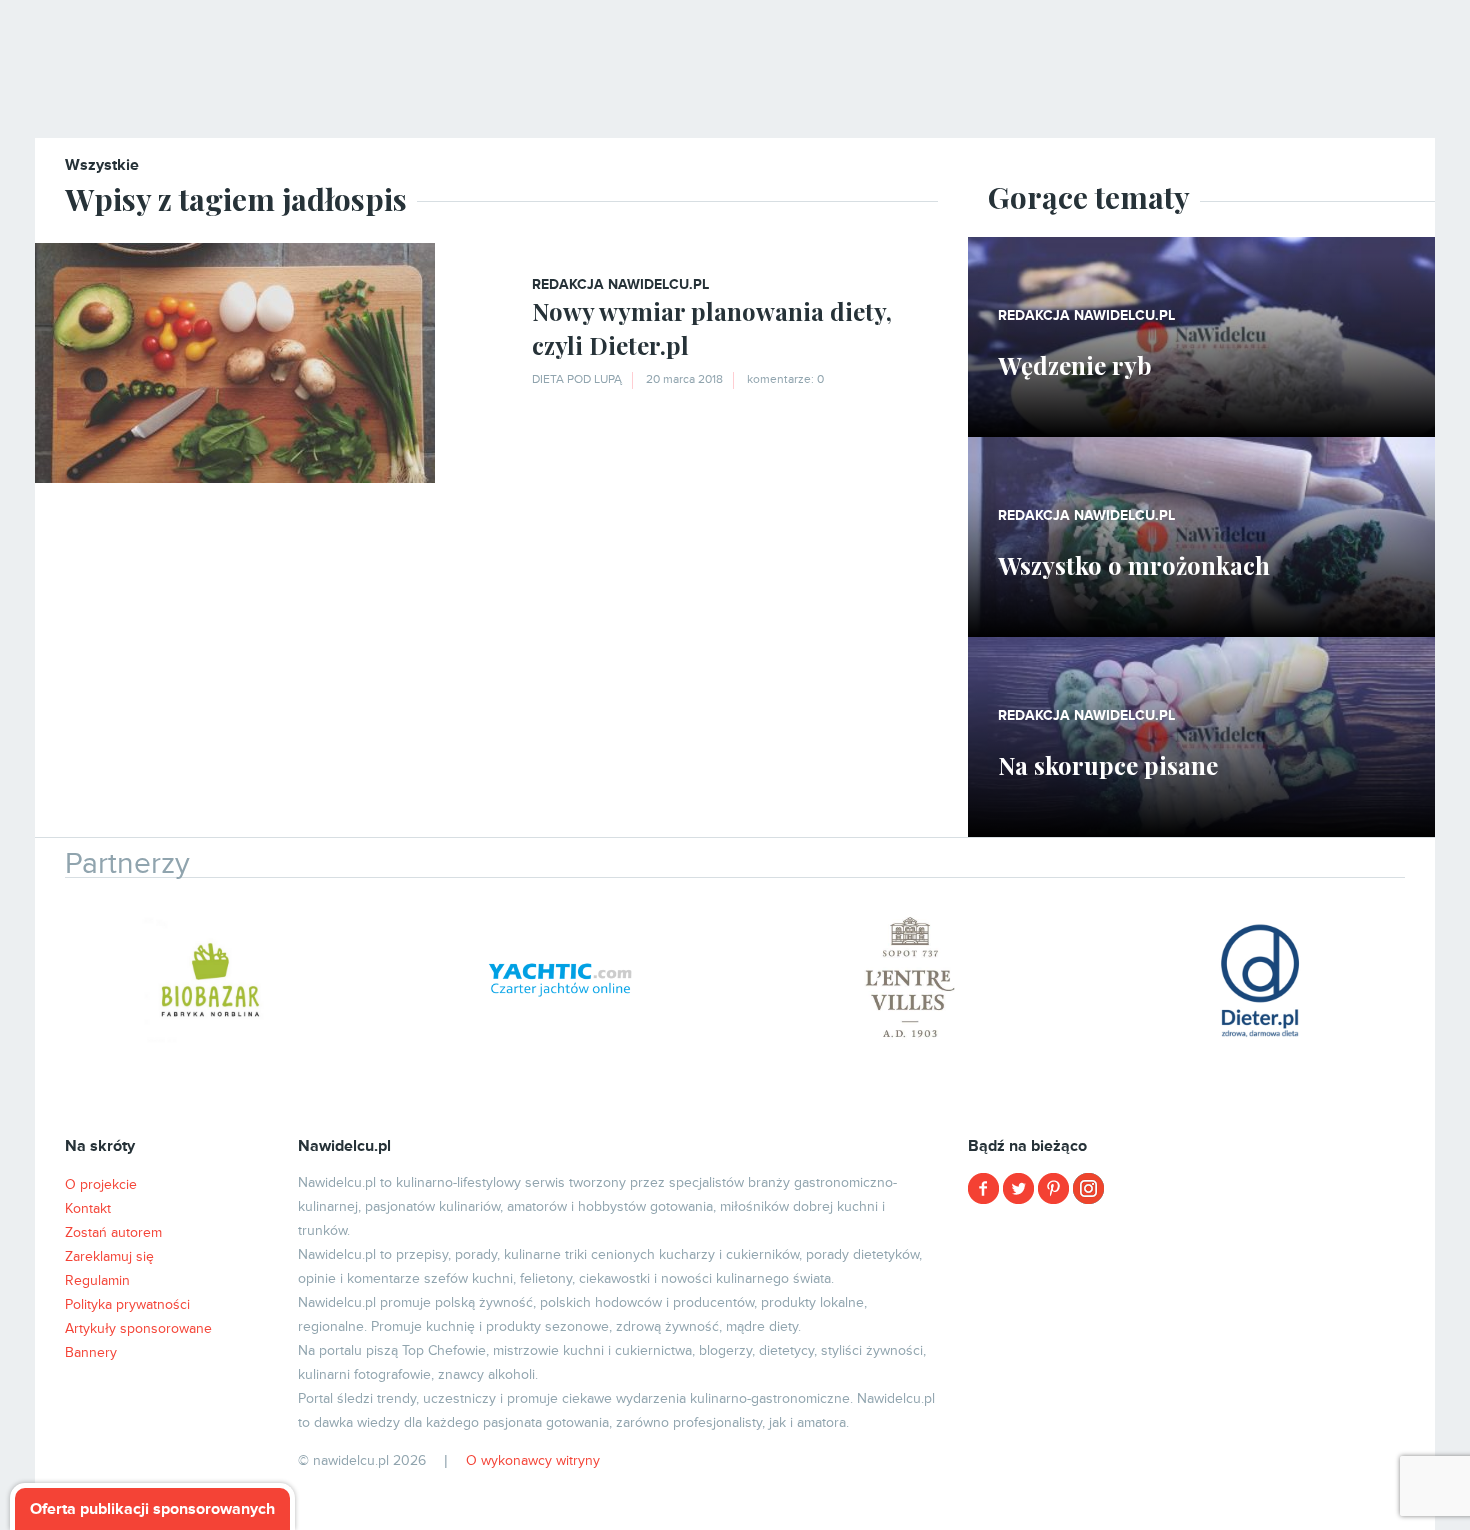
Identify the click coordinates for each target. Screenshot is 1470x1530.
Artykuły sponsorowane (138, 1328)
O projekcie (101, 1184)
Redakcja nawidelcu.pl (620, 284)
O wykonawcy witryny (533, 1460)
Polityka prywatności (127, 1304)
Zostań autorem (113, 1232)
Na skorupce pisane (1108, 765)
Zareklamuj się (109, 1256)
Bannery (91, 1352)
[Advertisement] (1201, 1360)
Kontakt (88, 1208)
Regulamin (97, 1280)
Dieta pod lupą (577, 379)
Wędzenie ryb (1075, 365)
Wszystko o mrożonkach (1134, 565)
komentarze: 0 (785, 379)
